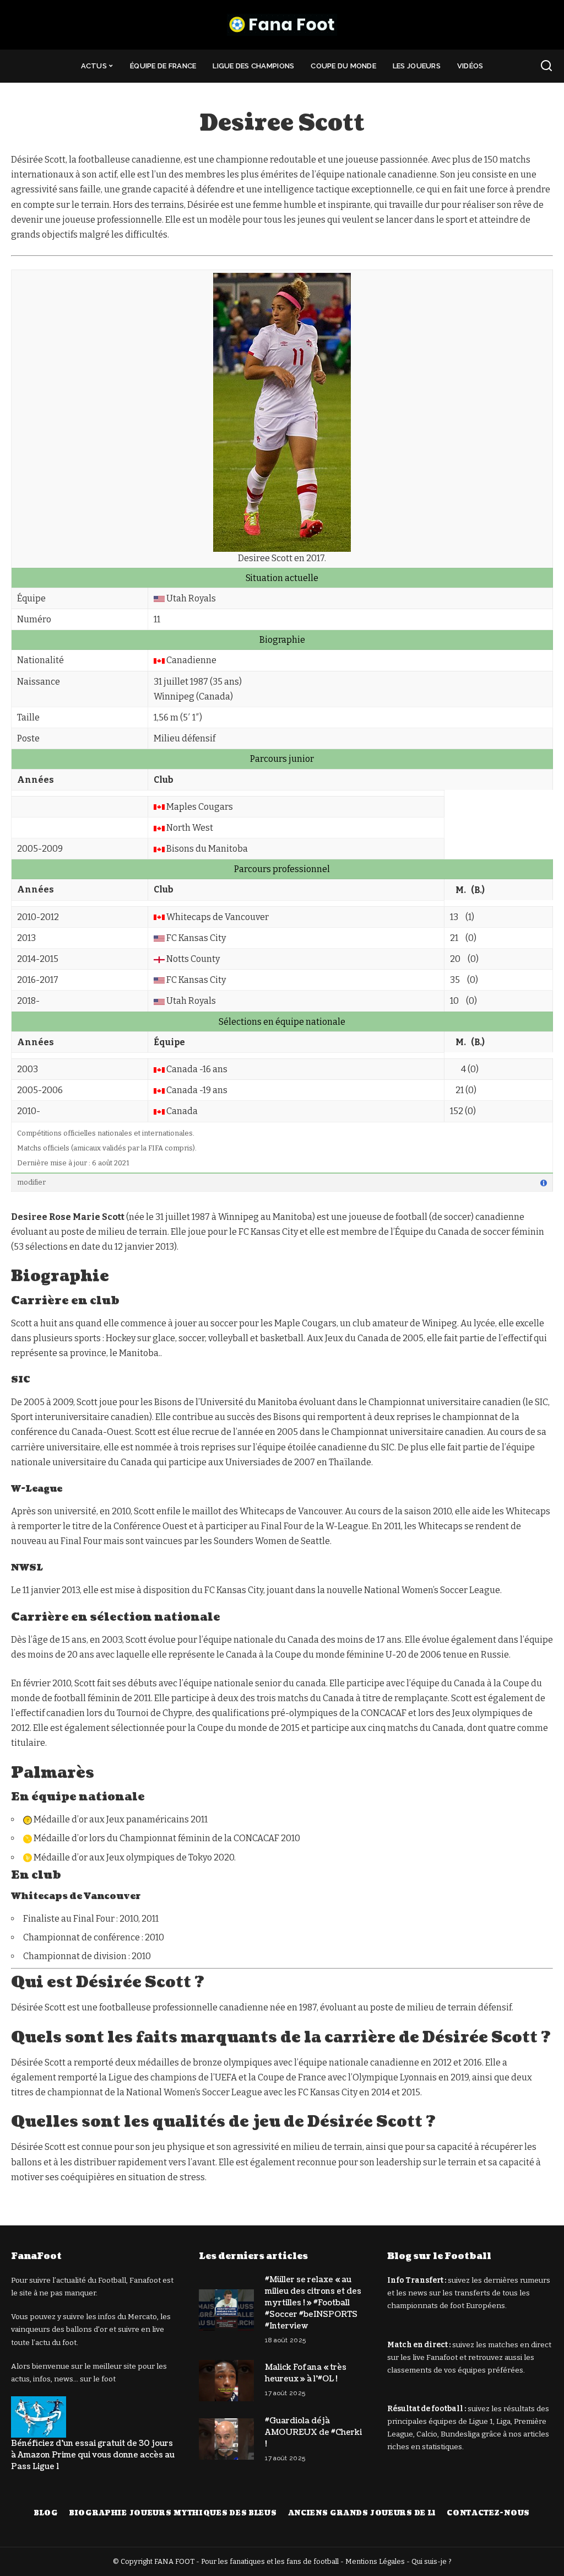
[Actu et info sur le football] (282, 25)
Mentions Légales (375, 2561)
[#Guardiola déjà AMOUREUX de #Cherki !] (226, 2439)
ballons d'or (87, 2329)
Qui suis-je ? (432, 2561)
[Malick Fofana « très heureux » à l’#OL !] (226, 2381)
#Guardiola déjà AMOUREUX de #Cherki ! (313, 2432)
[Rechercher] (546, 66)
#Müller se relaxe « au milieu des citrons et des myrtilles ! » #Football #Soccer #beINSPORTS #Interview (313, 2303)
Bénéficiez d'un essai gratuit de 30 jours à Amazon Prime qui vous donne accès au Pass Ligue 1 (93, 2455)
